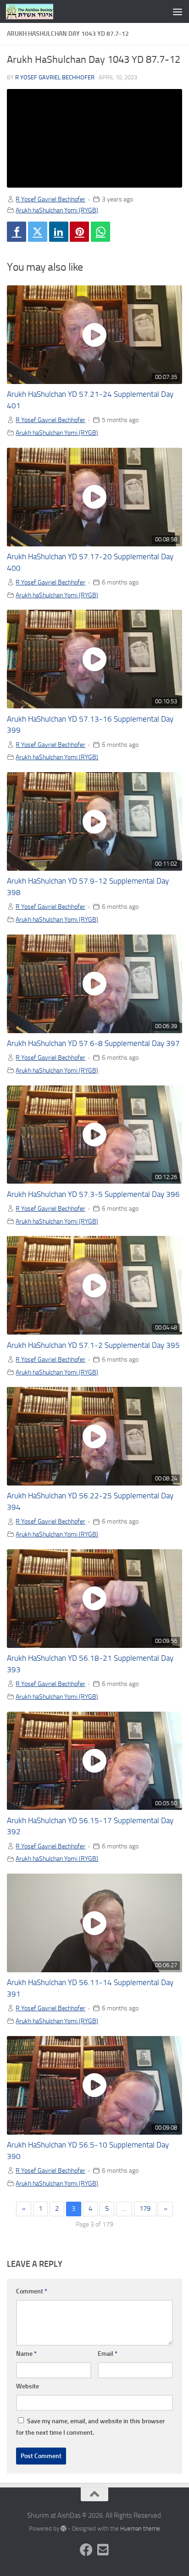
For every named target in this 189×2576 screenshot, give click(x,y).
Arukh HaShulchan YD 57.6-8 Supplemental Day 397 (93, 1043)
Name (26, 2354)
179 (145, 2209)
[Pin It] (79, 232)
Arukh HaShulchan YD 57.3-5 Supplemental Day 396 (93, 1194)
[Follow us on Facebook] (86, 2550)
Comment (32, 2291)
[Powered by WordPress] (64, 2529)
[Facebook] (17, 232)
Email (108, 2354)
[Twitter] (38, 232)
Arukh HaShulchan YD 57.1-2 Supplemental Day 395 (93, 1345)
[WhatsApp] (100, 232)
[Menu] (178, 11)
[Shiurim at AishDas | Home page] (38, 11)
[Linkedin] (59, 232)
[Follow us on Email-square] (103, 2550)
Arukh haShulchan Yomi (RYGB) (57, 210)
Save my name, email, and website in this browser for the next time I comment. (90, 2427)
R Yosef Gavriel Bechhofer (55, 77)
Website (28, 2386)
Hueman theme (140, 2529)
